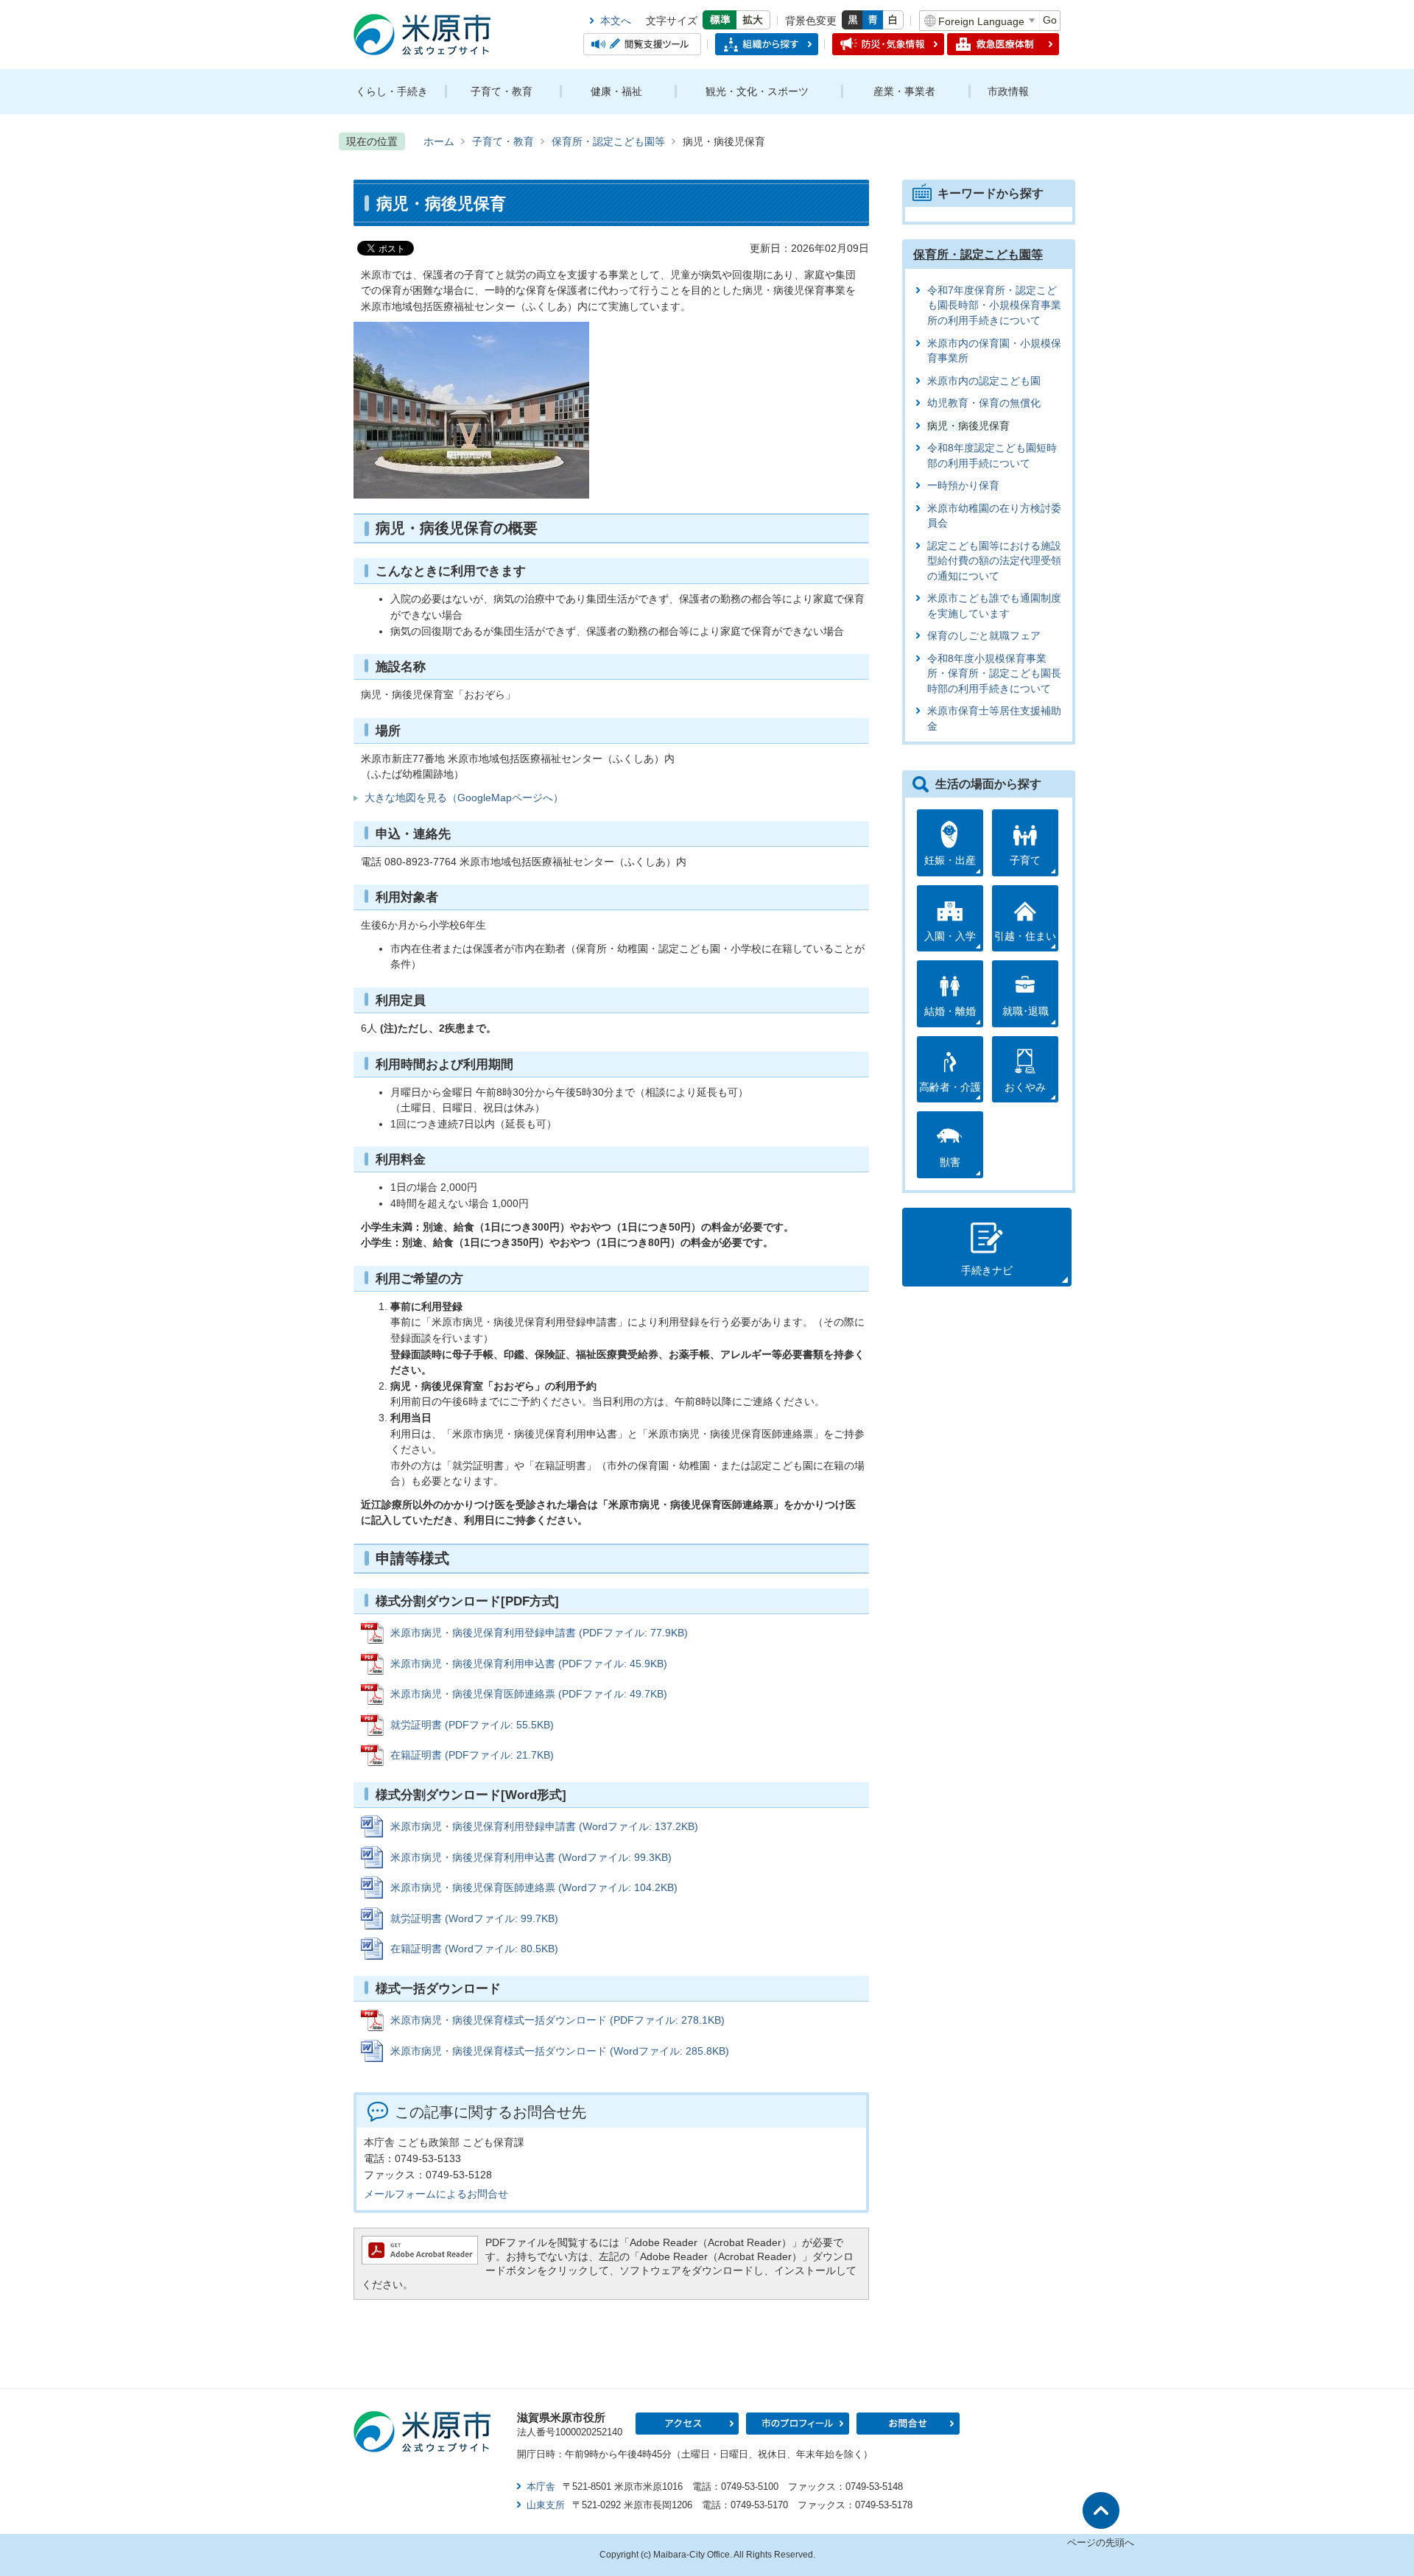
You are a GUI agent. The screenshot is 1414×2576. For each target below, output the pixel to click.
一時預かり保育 (963, 486)
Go (1050, 20)
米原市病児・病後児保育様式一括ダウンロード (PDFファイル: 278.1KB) (557, 2020)
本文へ (616, 21)
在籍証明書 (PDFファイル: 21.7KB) (472, 1755)
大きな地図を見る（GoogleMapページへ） (464, 798)
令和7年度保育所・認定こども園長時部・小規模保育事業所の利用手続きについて (994, 306)
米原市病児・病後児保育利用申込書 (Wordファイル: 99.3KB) (531, 1857)
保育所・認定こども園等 (608, 141)
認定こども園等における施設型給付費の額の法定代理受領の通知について (994, 561)
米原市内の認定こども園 (984, 381)
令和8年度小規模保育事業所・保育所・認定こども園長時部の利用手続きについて (994, 674)
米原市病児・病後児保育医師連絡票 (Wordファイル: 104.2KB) (534, 1887)
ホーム (439, 141)
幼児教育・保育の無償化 (984, 403)
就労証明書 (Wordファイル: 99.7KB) (474, 1918)
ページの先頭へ (1101, 2542)
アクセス (687, 2424)
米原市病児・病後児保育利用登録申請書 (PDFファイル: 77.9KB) (539, 1633)
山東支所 (546, 2505)
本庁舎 (541, 2487)
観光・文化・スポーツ (757, 91)
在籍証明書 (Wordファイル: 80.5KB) (474, 1949)
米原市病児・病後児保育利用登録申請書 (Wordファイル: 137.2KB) (544, 1826)
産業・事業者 (904, 91)
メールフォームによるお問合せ (436, 2194)
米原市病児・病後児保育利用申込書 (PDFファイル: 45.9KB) (529, 1664)
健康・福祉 (616, 91)
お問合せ (908, 2424)
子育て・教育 (502, 91)
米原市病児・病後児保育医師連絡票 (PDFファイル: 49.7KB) (529, 1694)
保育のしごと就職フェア (984, 636)
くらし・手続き (392, 91)
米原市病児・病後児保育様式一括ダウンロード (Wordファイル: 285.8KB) (560, 2051)
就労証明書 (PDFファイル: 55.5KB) (472, 1725)
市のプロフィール (798, 2424)
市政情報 (1008, 91)
